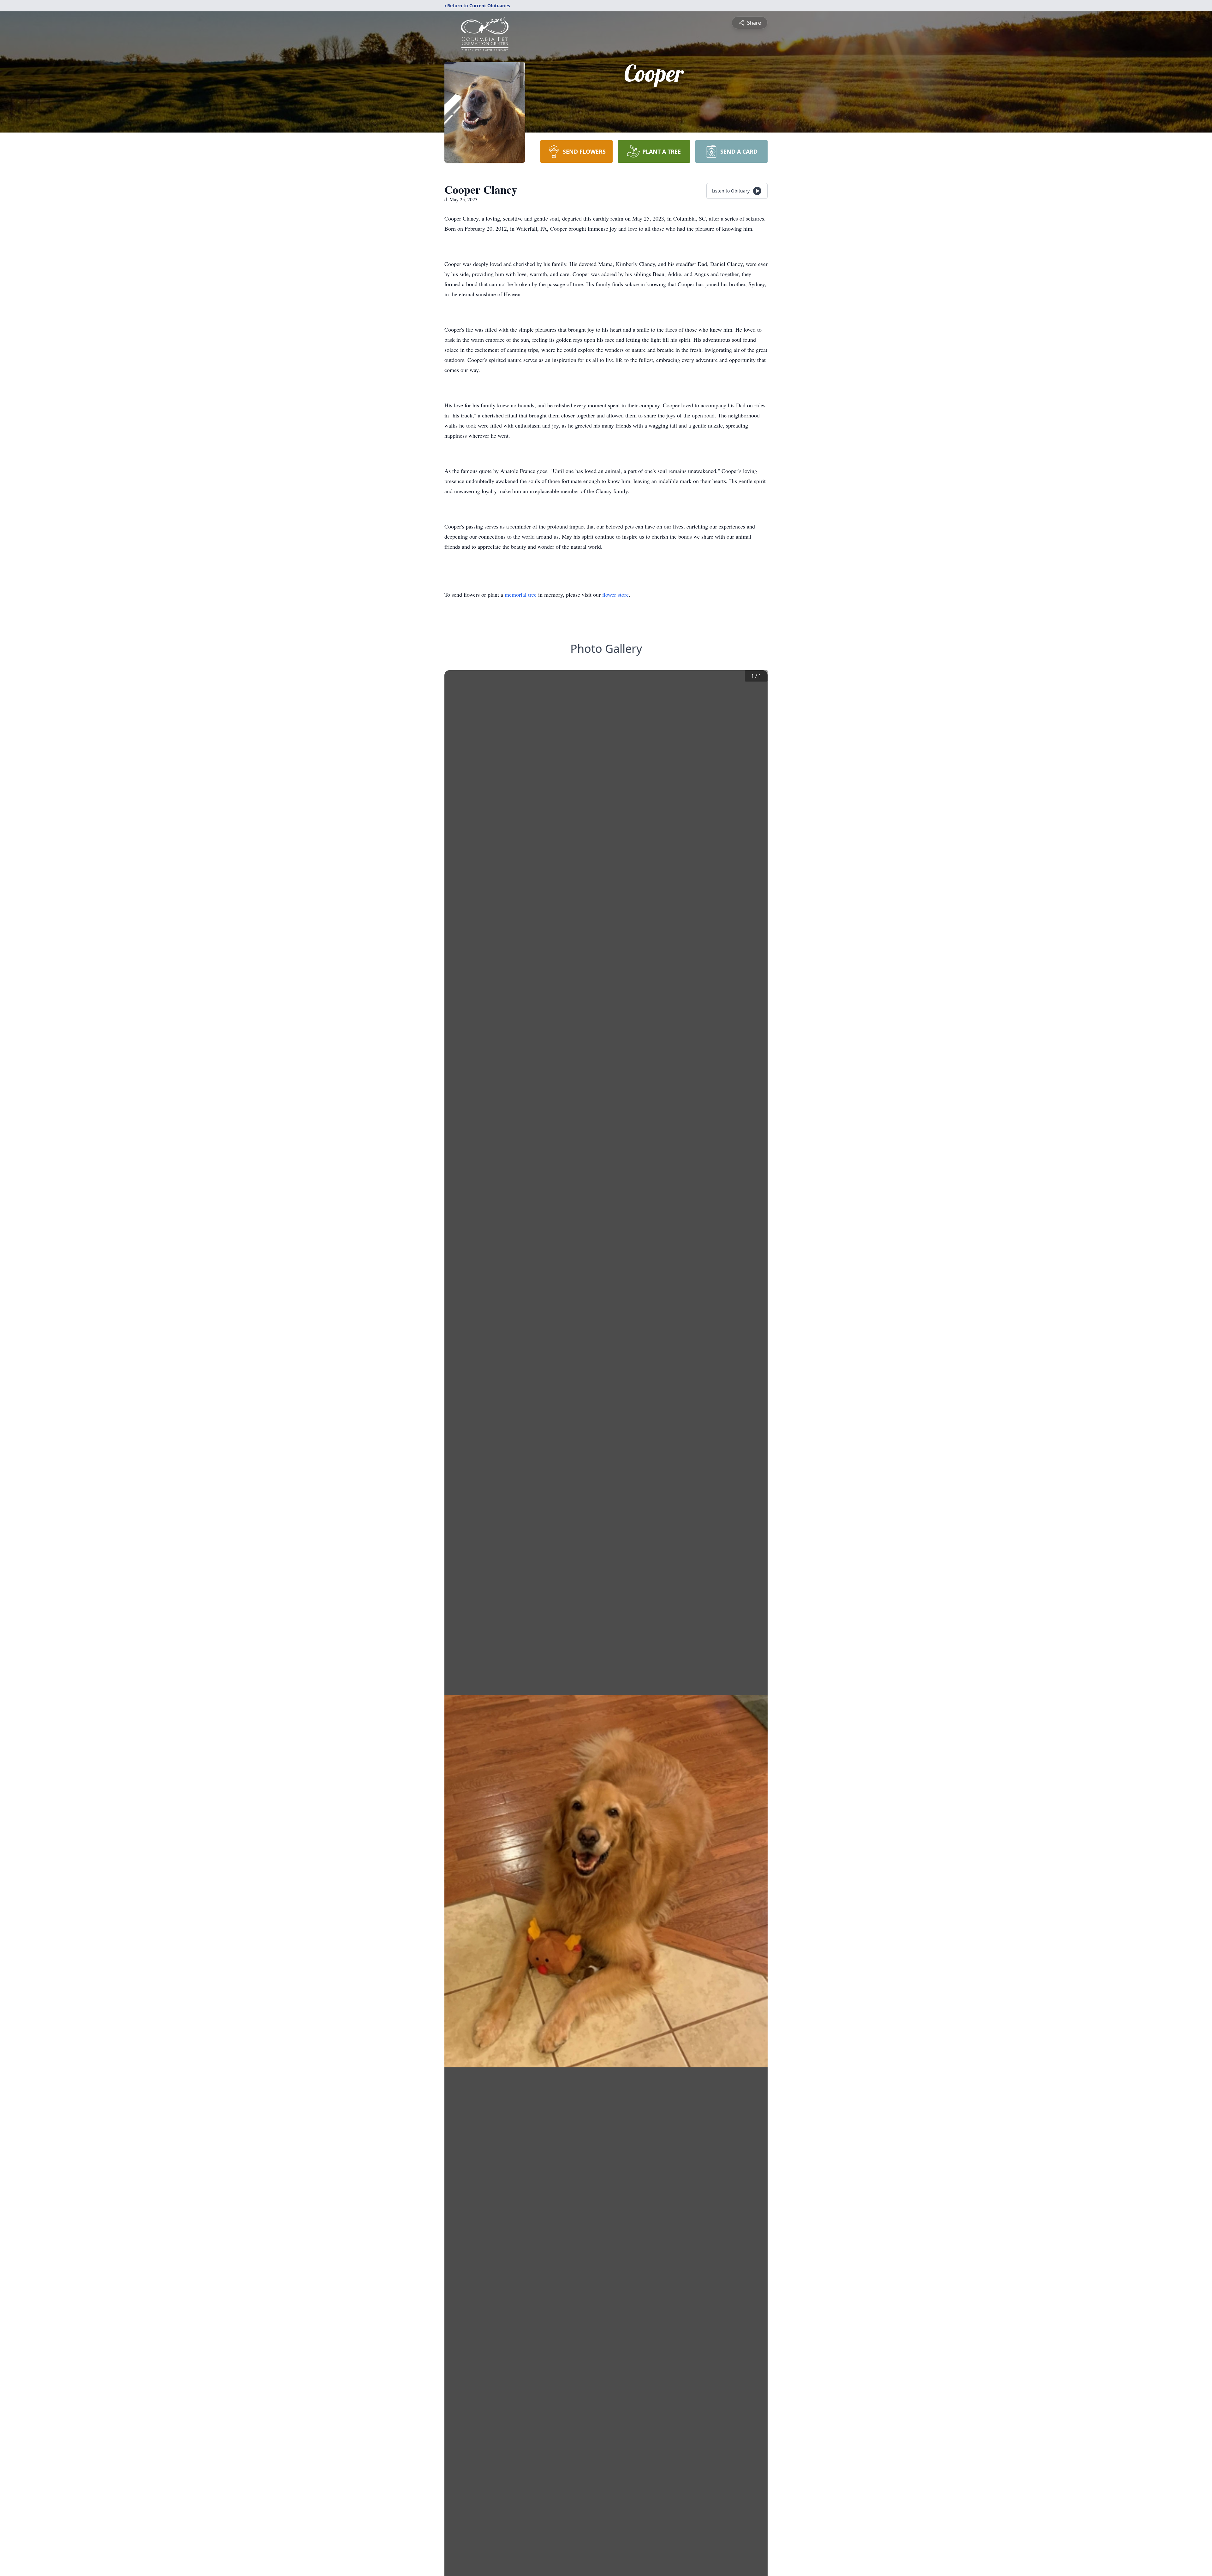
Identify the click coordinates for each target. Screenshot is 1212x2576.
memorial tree (521, 594)
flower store (615, 594)
